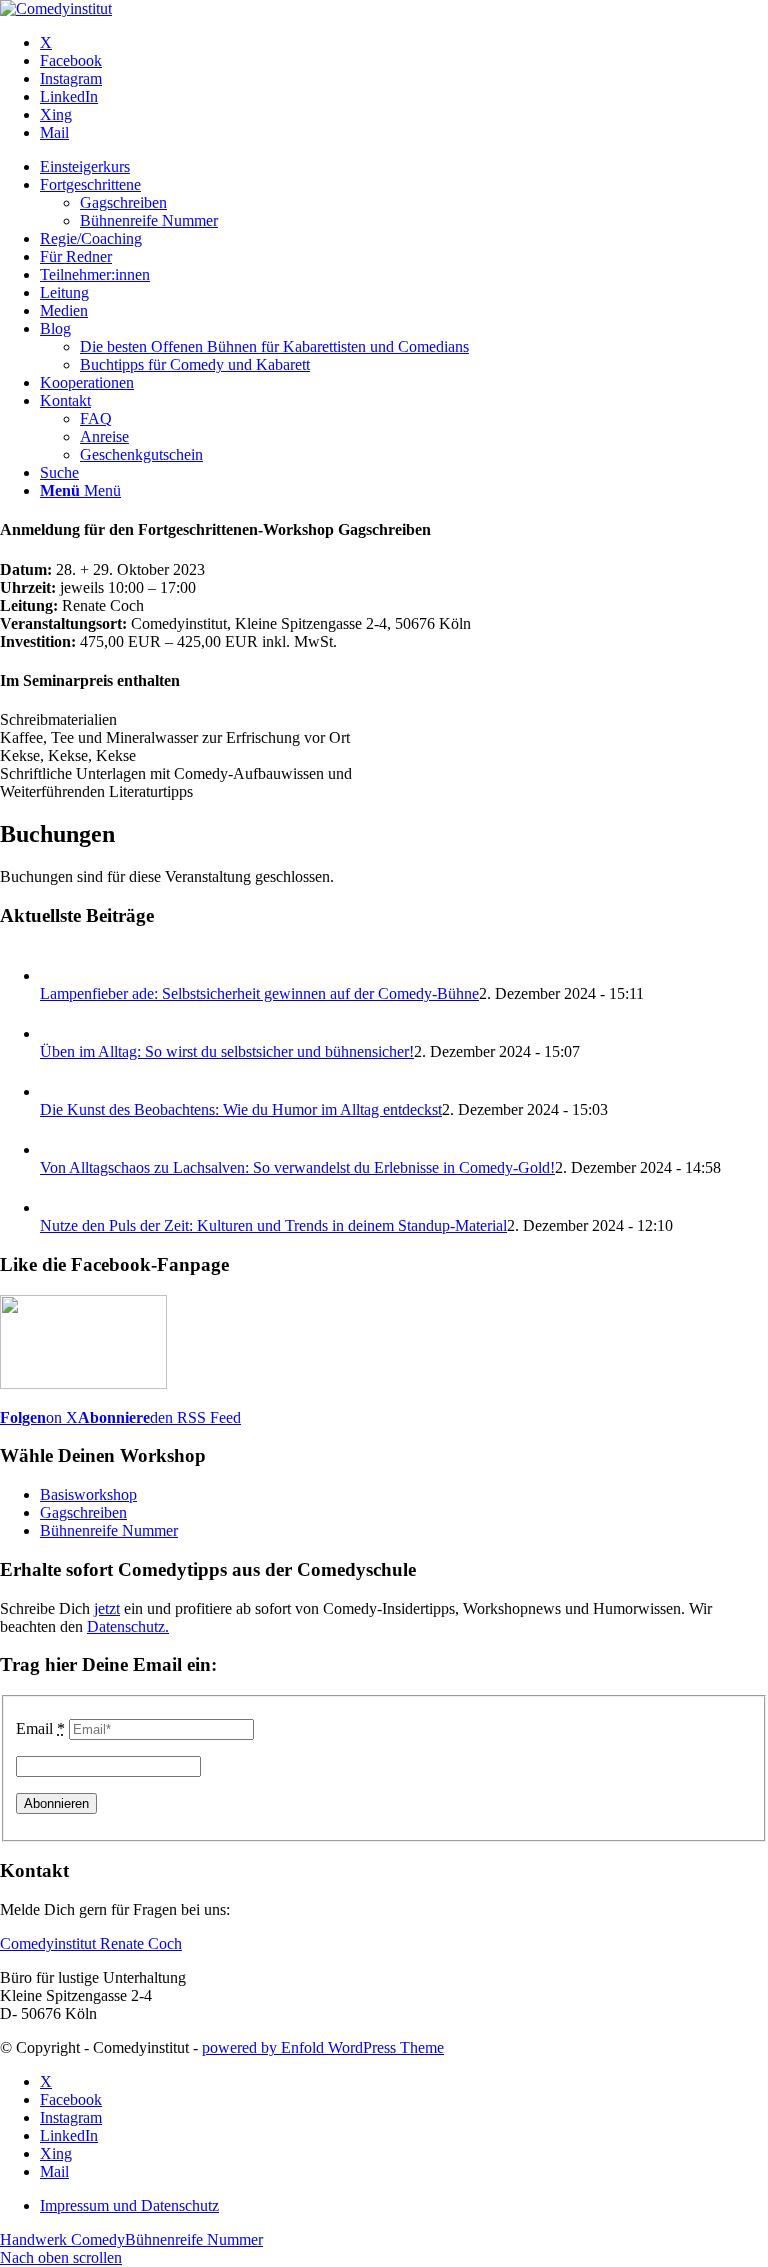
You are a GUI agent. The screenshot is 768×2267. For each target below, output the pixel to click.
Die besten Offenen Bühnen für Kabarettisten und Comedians (274, 346)
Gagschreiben (83, 1512)
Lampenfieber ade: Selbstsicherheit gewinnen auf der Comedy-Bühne (259, 993)
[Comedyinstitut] (56, 8)
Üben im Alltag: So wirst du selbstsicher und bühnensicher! (227, 1051)
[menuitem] (404, 167)
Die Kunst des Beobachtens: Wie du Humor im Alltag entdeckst (241, 1109)
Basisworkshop (88, 1494)
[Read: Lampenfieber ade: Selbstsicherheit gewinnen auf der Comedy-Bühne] (58, 975)
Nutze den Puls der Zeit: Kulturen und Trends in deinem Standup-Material (273, 1225)
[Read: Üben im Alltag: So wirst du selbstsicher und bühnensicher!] (58, 1033)
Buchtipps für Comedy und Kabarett (195, 364)
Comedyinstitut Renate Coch (91, 1943)
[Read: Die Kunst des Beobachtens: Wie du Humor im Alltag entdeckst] (58, 1091)
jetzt (107, 1608)
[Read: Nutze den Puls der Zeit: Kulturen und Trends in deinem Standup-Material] (58, 1207)
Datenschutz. (128, 1626)
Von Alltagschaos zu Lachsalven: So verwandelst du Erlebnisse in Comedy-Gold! (297, 1167)
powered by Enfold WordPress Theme (323, 2047)
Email (40, 1728)
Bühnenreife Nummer (109, 1530)
